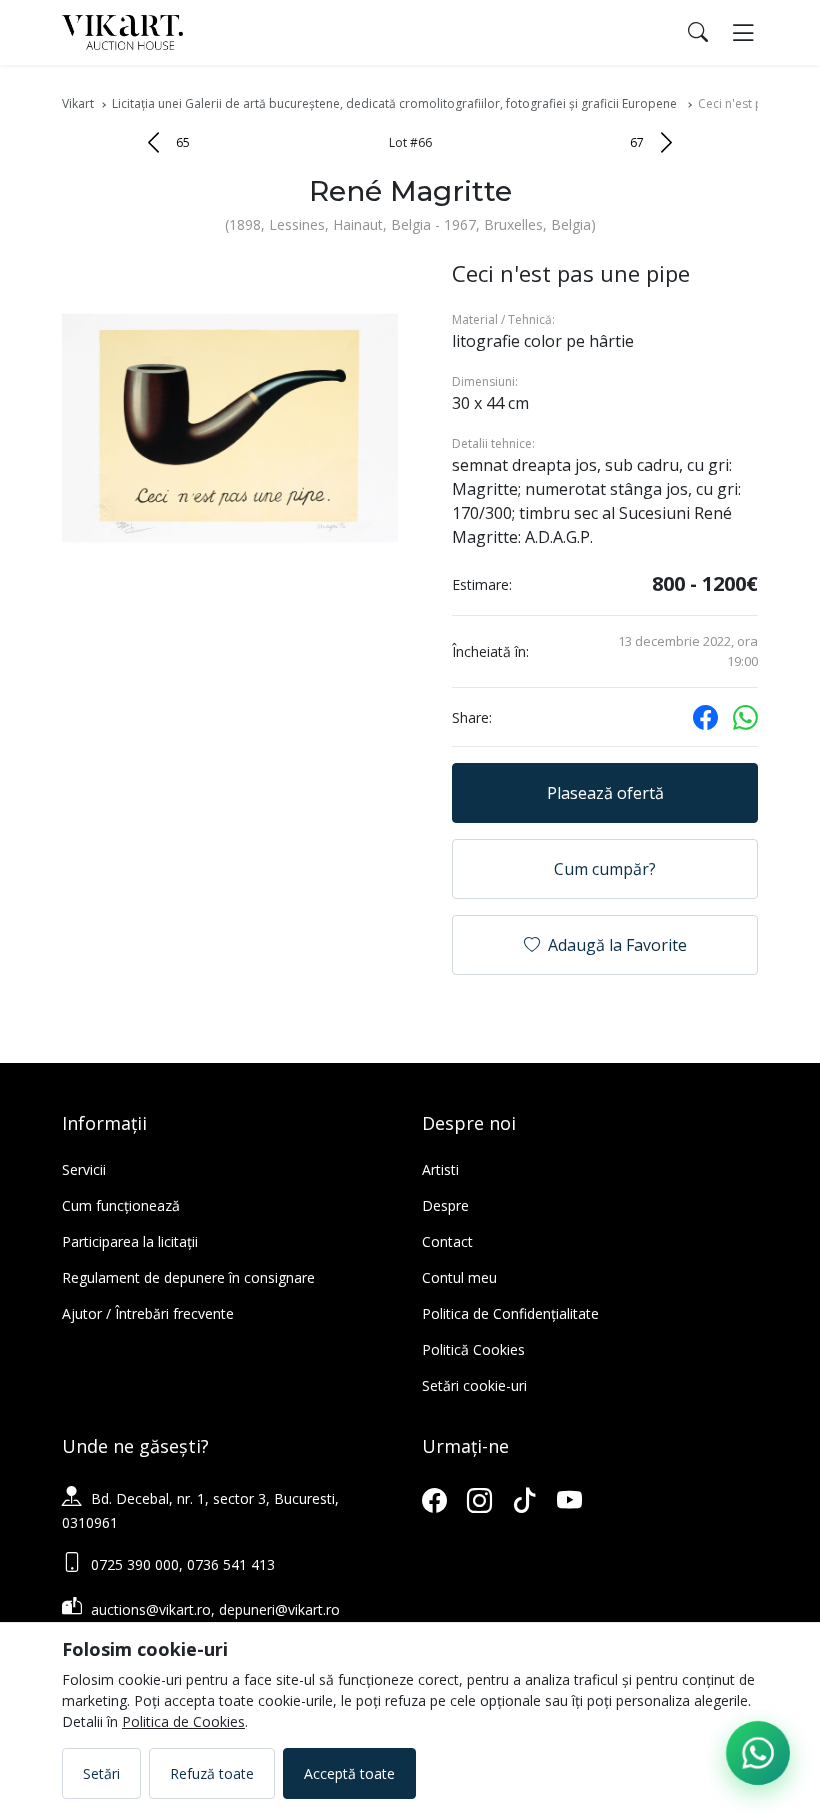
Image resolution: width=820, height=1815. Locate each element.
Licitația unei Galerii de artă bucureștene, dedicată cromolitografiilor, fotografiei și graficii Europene (396, 103)
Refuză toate (212, 1773)
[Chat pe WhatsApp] (758, 1753)
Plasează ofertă (605, 793)
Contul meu (459, 1277)
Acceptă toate (349, 1773)
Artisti (440, 1169)
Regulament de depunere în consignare (188, 1277)
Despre (445, 1205)
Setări (101, 1773)
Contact (447, 1241)
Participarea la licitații (130, 1241)
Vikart (78, 103)
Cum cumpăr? (605, 869)
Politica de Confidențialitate (510, 1313)
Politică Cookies (473, 1349)
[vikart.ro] (122, 31)
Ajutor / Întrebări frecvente (148, 1313)
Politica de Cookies (183, 1721)
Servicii (84, 1169)
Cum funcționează (121, 1205)
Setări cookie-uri (474, 1385)
